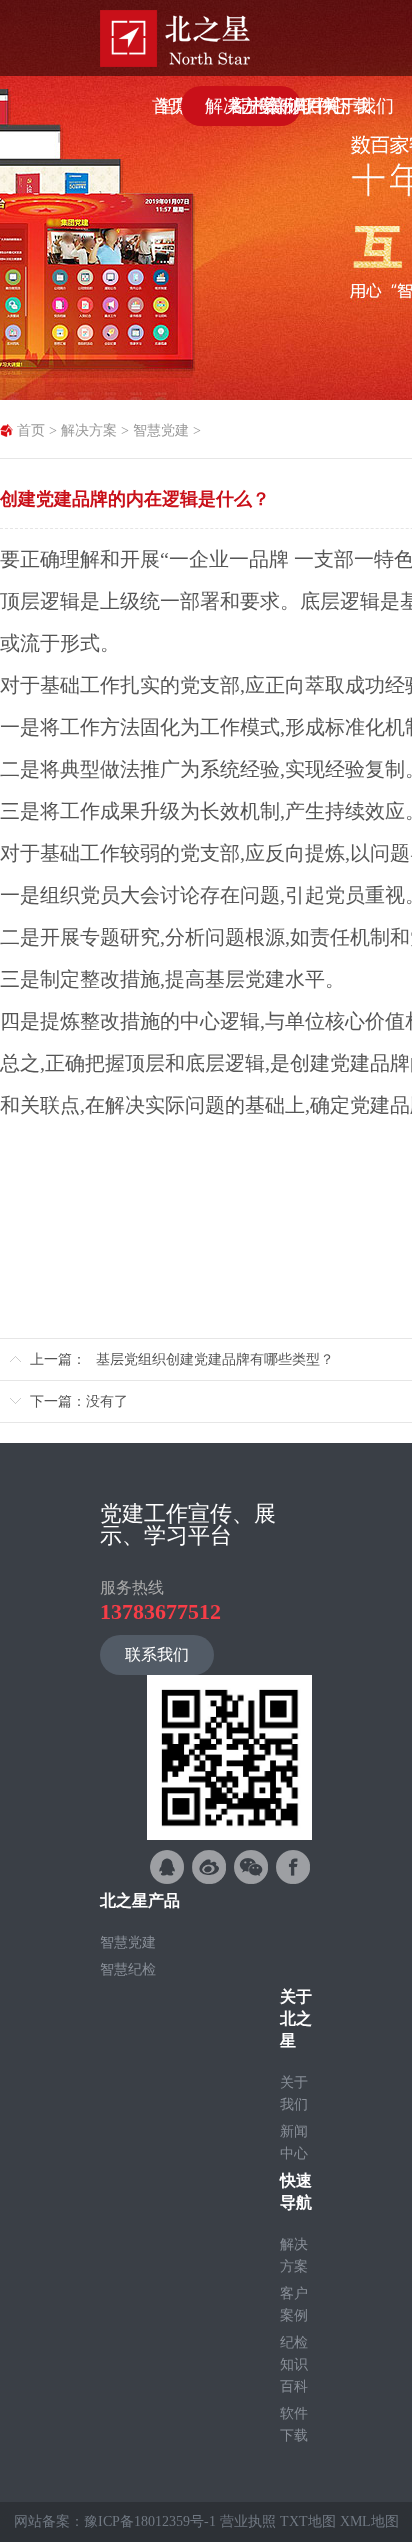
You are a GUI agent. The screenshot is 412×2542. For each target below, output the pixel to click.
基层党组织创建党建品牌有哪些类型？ (215, 1359)
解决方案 (89, 430)
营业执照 (248, 2521)
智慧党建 (161, 430)
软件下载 (294, 2424)
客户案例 (294, 2304)
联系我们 (157, 1654)
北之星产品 (140, 1900)
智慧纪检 (128, 1969)
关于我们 (294, 2093)
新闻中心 (294, 2142)
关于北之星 (296, 2018)
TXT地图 (308, 2521)
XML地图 (369, 2521)
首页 (31, 430)
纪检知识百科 (294, 2364)
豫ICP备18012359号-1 (150, 2521)
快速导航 (296, 2191)
